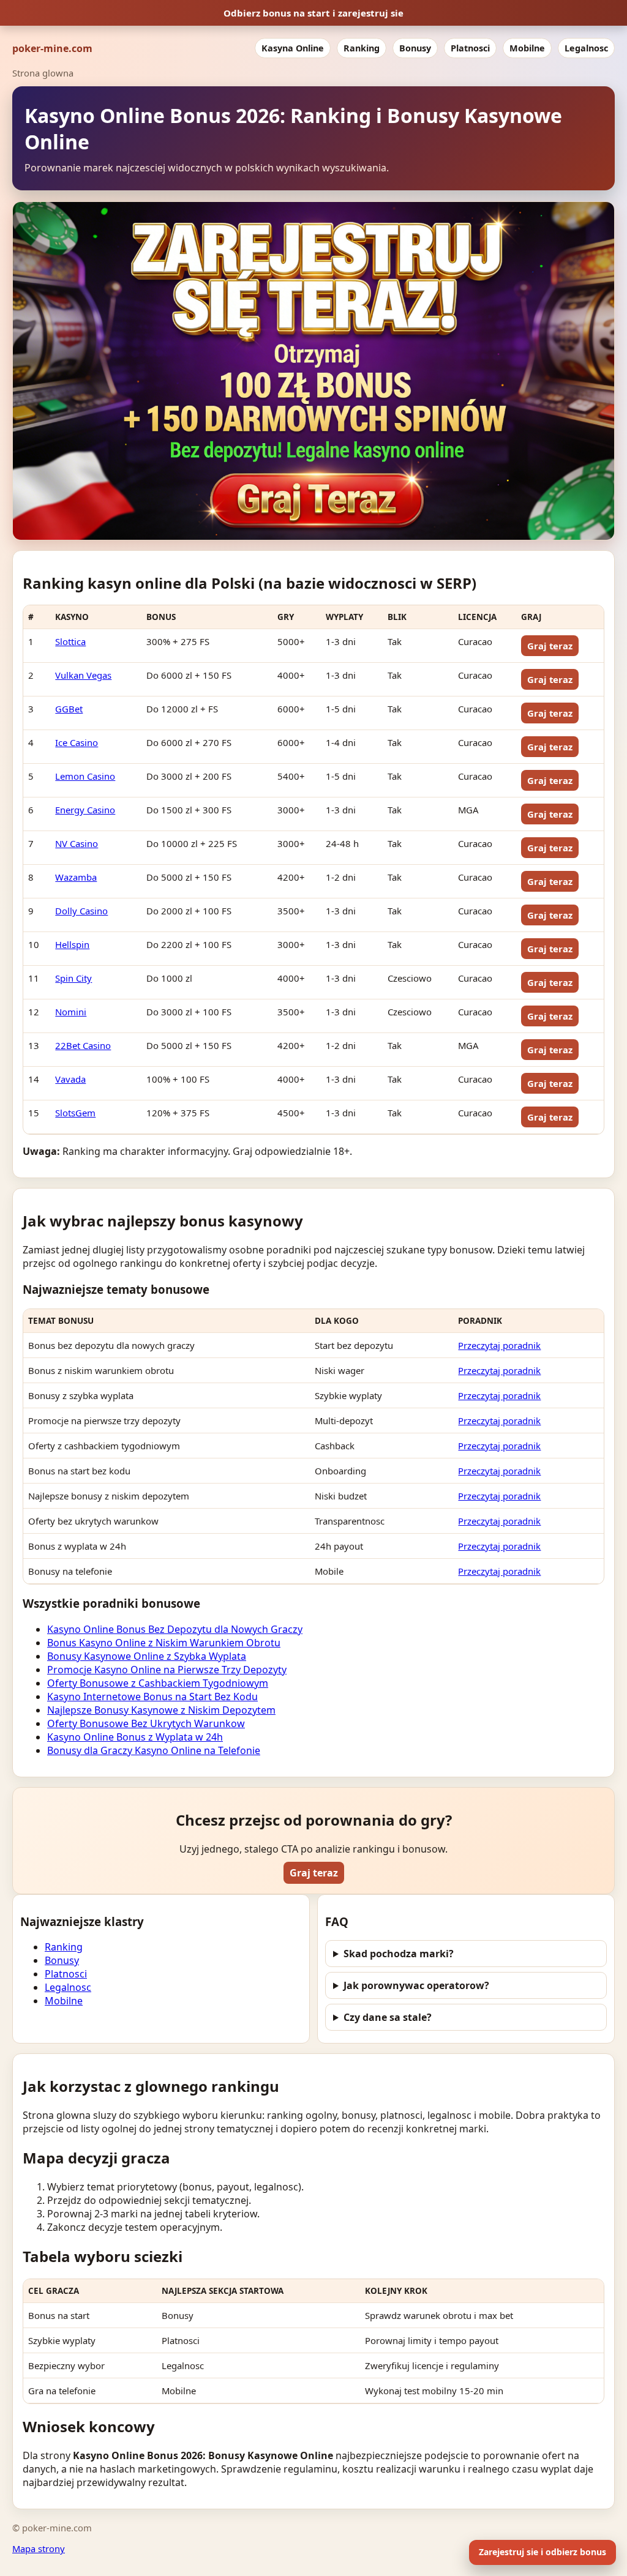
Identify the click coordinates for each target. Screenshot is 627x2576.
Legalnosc (586, 48)
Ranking (362, 48)
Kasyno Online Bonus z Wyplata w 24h (135, 1737)
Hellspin (72, 944)
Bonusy (415, 48)
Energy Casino (85, 810)
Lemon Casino (85, 776)
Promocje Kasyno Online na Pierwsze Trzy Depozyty (167, 1670)
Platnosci (470, 48)
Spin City (73, 978)
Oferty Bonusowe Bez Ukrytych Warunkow (146, 1723)
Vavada (70, 1079)
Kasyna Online (293, 48)
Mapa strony (39, 2548)
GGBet (69, 709)
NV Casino (77, 843)
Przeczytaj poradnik (499, 1345)
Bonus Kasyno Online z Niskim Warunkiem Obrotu (164, 1643)
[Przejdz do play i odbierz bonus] (313, 371)
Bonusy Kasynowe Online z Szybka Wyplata (147, 1656)
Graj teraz (550, 646)
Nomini (71, 1012)
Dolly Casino (81, 911)
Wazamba (76, 877)
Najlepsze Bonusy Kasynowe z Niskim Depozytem (161, 1710)
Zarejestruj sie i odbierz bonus (543, 2552)
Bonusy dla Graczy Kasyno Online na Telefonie (154, 1750)
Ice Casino (77, 742)
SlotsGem (75, 1113)
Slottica (70, 641)
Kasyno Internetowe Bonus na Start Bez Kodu (152, 1697)
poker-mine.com (52, 48)
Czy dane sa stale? (388, 2017)
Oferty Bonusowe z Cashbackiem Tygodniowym (158, 1683)
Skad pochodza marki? (399, 1954)
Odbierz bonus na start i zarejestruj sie (313, 13)
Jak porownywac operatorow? (416, 1985)
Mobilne (527, 48)
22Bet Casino (83, 1045)
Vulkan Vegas (83, 675)
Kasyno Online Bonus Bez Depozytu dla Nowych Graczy (175, 1629)
